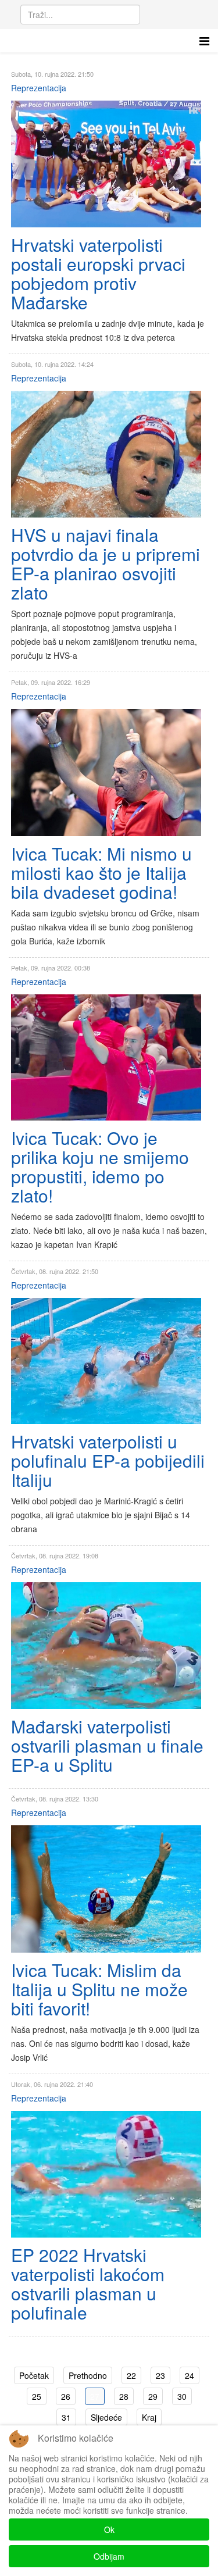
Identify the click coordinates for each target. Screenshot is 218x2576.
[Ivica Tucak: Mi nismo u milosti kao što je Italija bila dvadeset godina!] (106, 773)
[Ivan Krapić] (106, 454)
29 (153, 2396)
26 (66, 2396)
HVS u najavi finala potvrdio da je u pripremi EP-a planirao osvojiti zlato (106, 563)
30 (182, 2396)
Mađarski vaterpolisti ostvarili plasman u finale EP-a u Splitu (107, 1745)
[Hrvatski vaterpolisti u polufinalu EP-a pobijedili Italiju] (106, 1361)
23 (160, 2375)
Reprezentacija (39, 88)
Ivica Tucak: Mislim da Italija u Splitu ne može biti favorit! (99, 1989)
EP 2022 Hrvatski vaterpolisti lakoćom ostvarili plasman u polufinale (88, 2284)
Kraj (149, 2417)
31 (66, 2417)
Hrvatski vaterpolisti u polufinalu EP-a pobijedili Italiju (108, 1460)
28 (124, 2396)
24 (190, 2375)
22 (131, 2375)
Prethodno (88, 2375)
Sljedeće (106, 2417)
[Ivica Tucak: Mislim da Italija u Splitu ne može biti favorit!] (106, 1889)
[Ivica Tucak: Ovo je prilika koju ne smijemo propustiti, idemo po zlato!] (106, 1057)
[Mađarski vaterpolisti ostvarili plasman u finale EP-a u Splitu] (106, 1646)
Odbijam (109, 2556)
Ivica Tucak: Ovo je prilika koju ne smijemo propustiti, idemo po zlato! (100, 1166)
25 (37, 2396)
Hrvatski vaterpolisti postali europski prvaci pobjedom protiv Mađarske (98, 273)
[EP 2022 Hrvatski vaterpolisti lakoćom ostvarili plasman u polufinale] (106, 2174)
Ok (109, 2529)
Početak (34, 2375)
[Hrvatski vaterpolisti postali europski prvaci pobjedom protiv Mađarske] (106, 164)
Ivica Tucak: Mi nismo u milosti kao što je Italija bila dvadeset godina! (101, 873)
